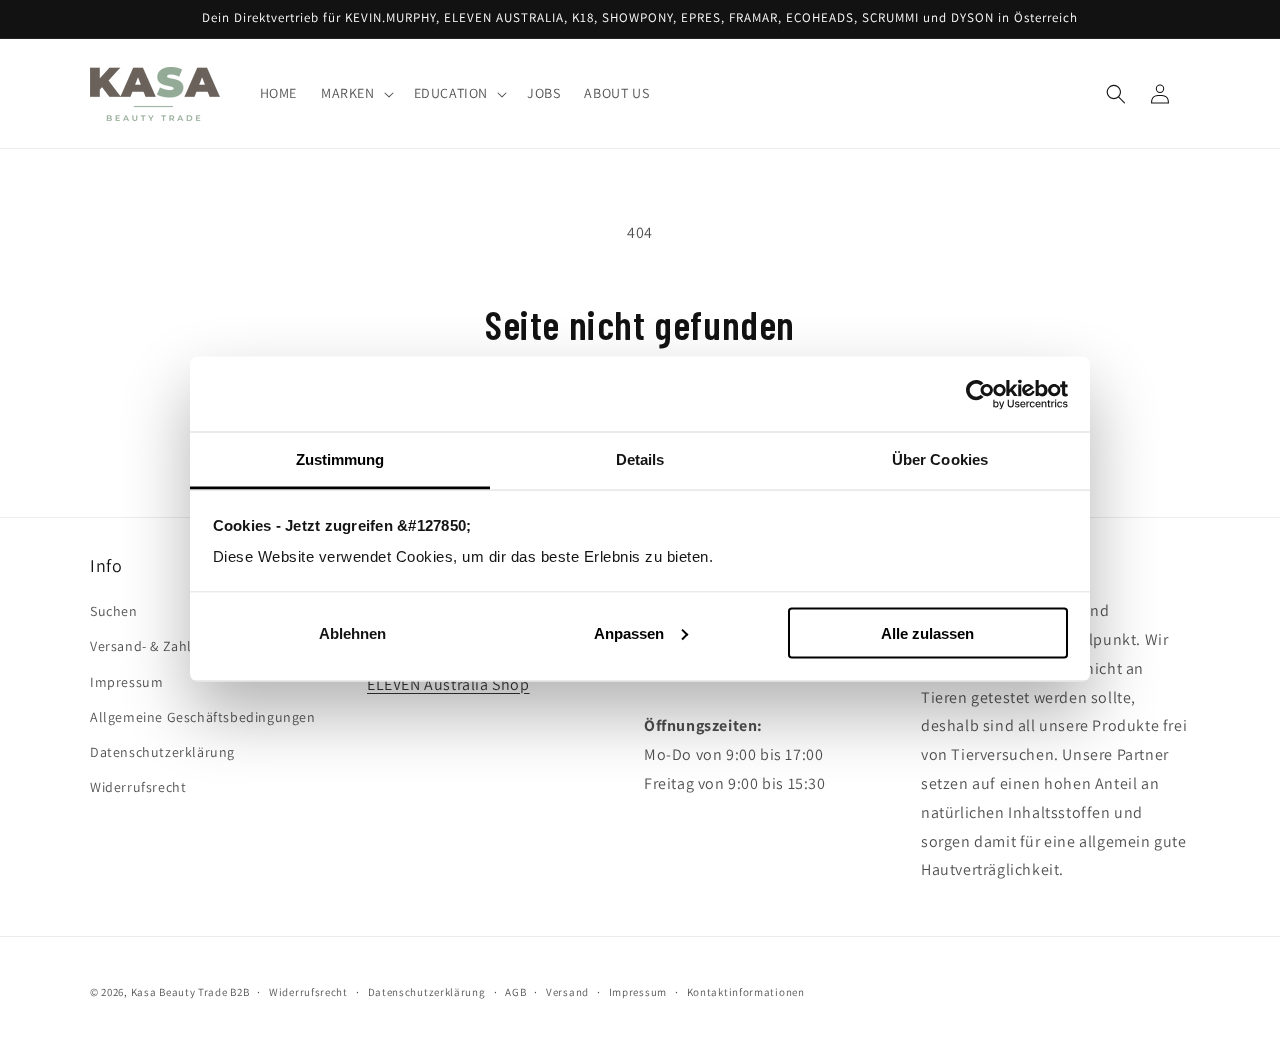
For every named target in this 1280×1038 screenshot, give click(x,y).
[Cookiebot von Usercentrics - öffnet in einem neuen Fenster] (980, 394)
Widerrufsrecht (138, 788)
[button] (355, 94)
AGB (515, 991)
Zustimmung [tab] (340, 459)
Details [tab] (640, 459)
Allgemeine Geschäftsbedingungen (203, 717)
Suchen (114, 612)
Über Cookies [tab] (940, 459)
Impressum (126, 682)
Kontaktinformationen (746, 991)
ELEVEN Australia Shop (448, 684)
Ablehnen (352, 632)
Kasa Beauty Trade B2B (190, 992)
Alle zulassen (927, 632)
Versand (567, 991)
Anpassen (629, 632)
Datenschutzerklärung (162, 752)
